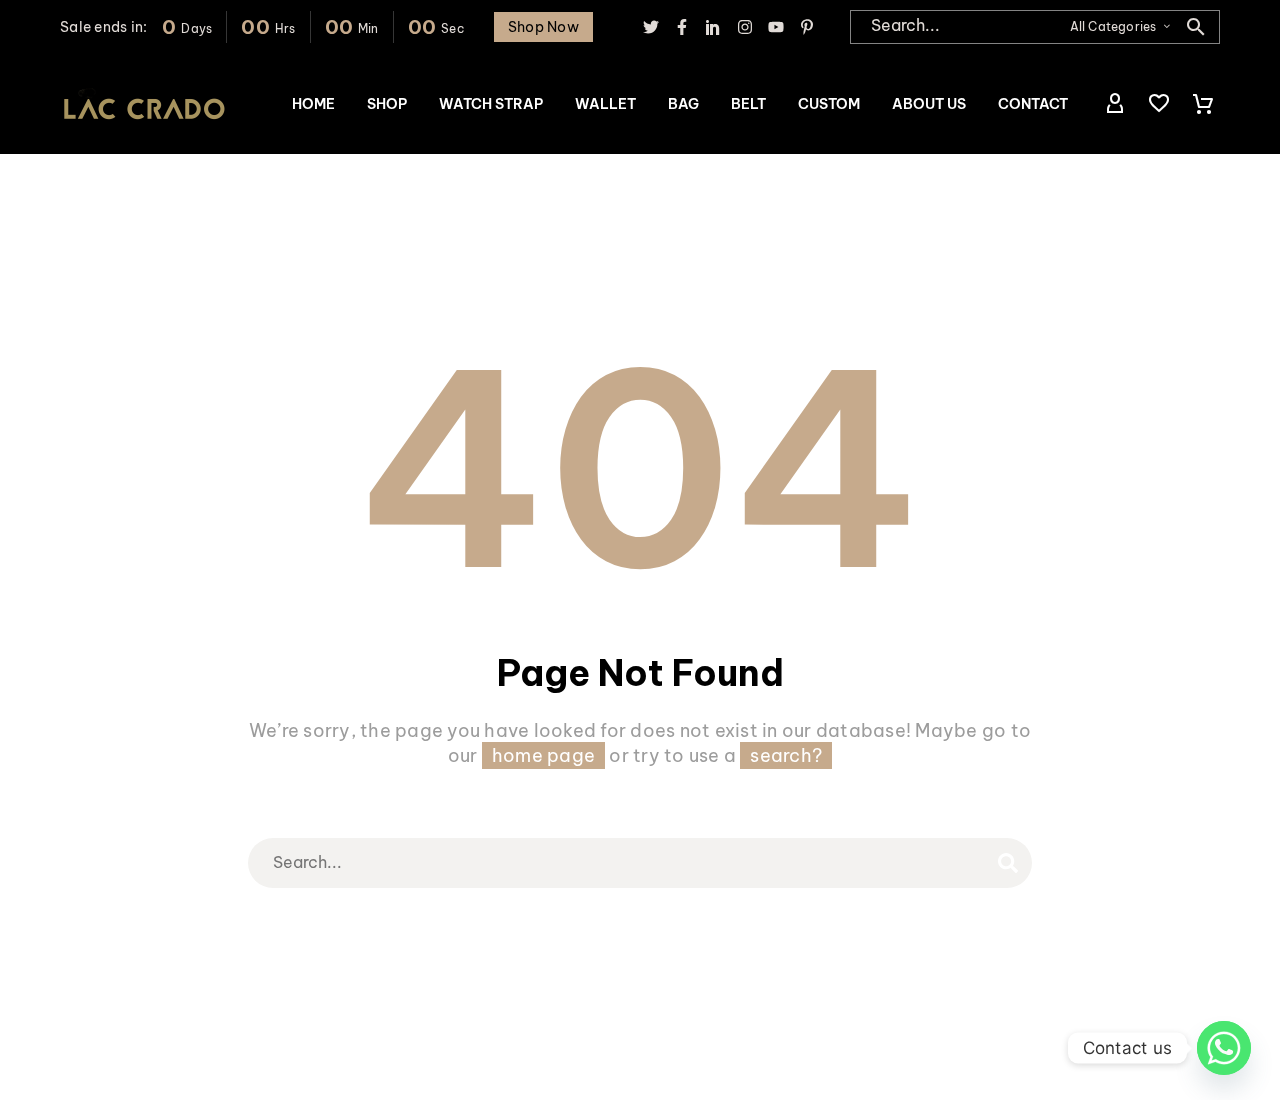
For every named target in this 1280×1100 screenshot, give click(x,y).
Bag (683, 104)
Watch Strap (491, 104)
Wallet (605, 104)
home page (543, 755)
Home (313, 104)
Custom (829, 104)
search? (786, 755)
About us (929, 104)
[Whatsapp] (1224, 1048)
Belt (748, 104)
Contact (1033, 104)
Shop (387, 104)
